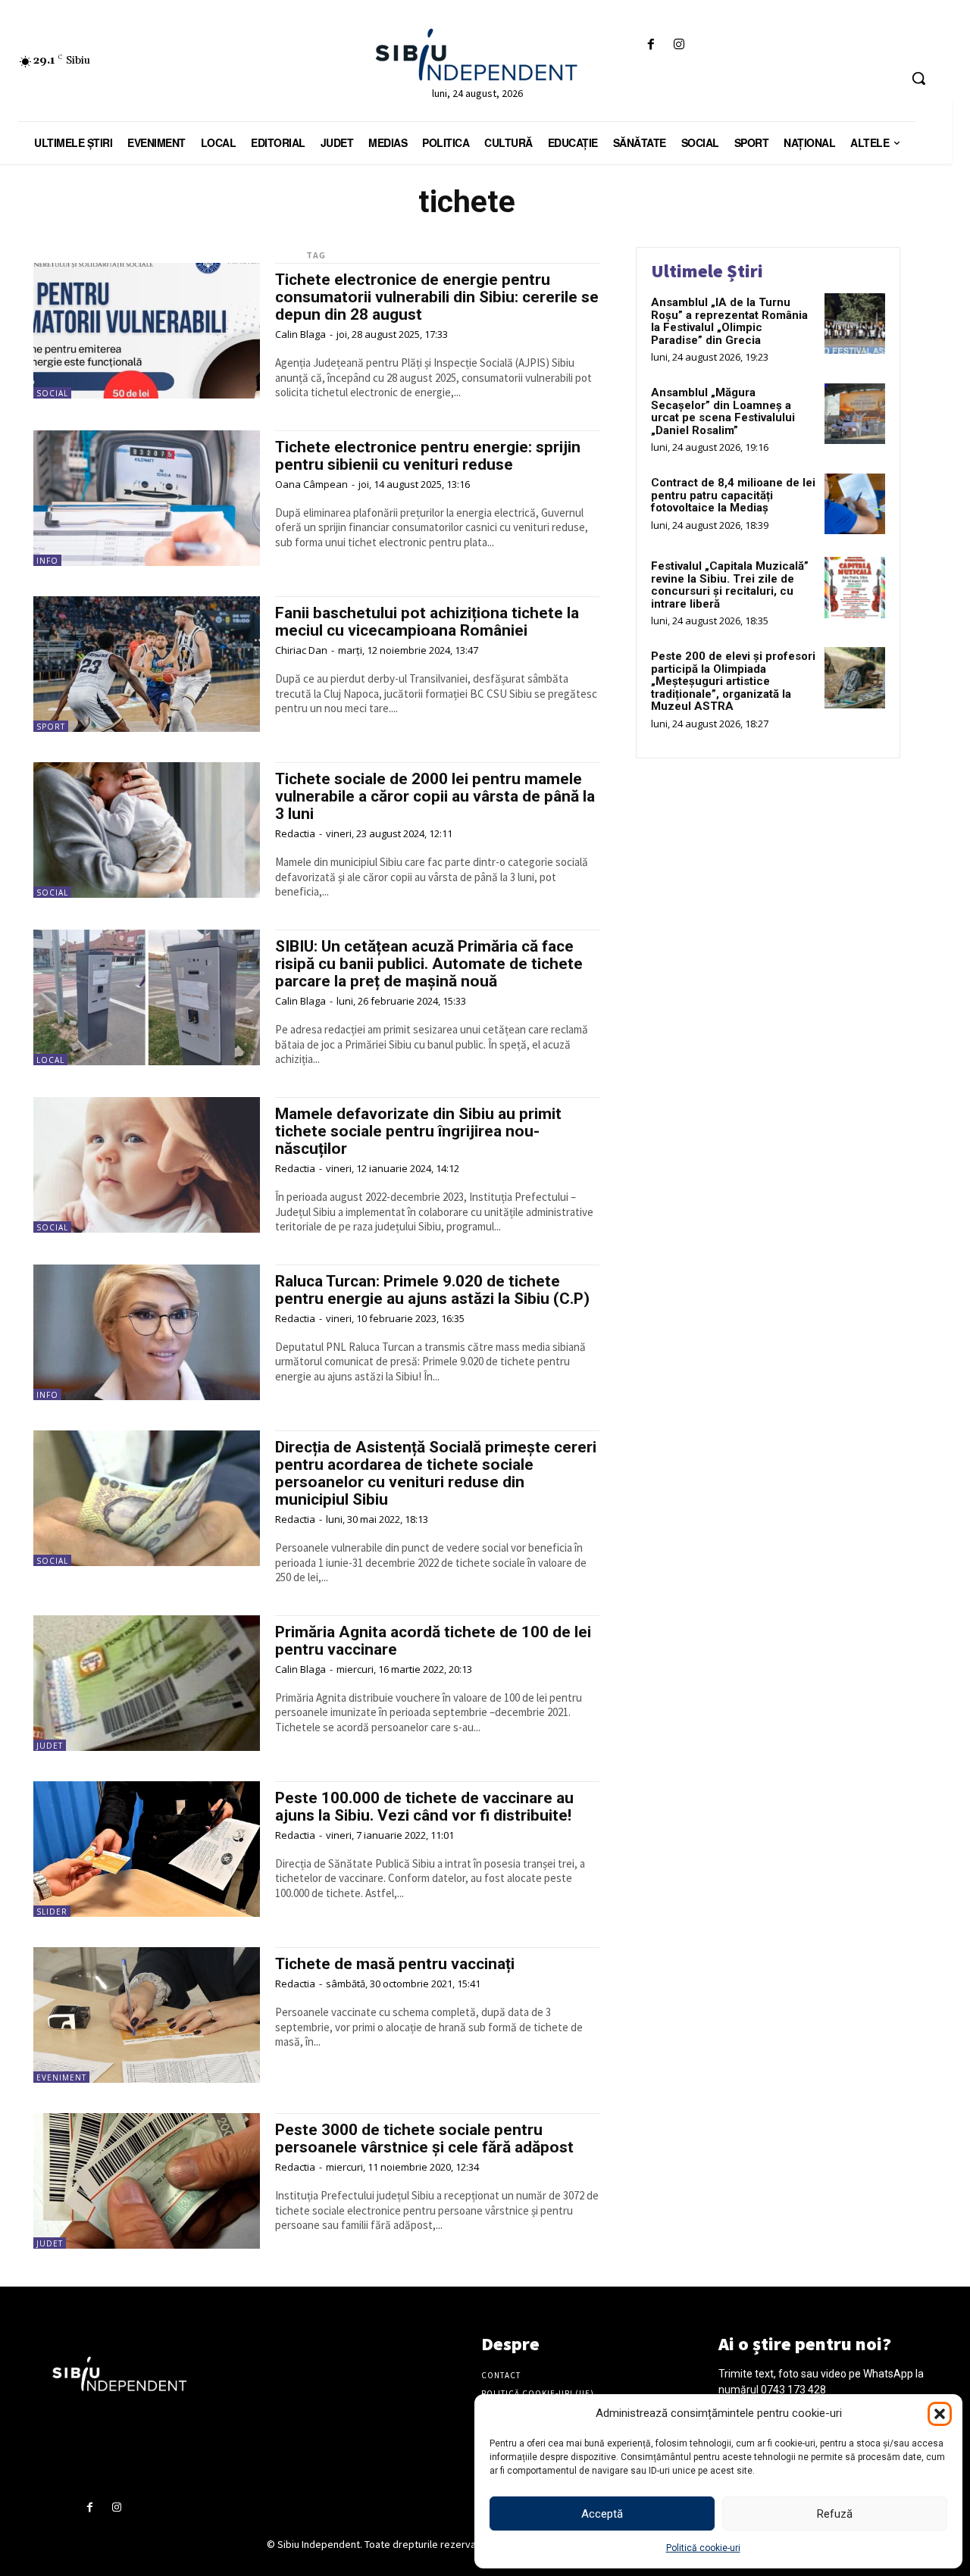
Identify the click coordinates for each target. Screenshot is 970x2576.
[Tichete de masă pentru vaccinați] (147, 2015)
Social (52, 393)
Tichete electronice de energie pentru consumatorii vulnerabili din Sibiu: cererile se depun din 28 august (437, 297)
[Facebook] (651, 45)
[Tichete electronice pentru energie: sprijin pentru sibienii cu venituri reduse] (147, 498)
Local (50, 1060)
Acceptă (602, 2514)
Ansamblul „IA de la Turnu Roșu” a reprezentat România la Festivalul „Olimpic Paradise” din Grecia (729, 321)
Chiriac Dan (301, 650)
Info (47, 561)
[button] (940, 2414)
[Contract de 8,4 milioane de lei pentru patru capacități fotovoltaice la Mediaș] (855, 504)
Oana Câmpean (311, 484)
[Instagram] (679, 45)
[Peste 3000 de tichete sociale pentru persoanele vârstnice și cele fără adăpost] (147, 2181)
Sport (51, 727)
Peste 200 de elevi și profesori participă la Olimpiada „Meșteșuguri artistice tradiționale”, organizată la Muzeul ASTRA (733, 681)
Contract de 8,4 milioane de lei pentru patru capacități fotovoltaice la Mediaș (733, 495)
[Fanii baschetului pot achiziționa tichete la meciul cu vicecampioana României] (147, 664)
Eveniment (61, 2077)
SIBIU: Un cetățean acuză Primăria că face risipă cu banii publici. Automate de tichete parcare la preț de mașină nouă (429, 964)
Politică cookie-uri (703, 2548)
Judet (50, 1746)
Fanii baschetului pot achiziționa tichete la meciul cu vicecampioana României (427, 622)
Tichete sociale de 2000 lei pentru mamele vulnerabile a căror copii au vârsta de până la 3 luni (435, 796)
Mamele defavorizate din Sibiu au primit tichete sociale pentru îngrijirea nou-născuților (418, 1131)
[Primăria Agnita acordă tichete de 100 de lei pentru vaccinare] (147, 1683)
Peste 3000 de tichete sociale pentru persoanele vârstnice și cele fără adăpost (424, 2138)
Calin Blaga (300, 334)
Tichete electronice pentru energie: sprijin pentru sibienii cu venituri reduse (428, 456)
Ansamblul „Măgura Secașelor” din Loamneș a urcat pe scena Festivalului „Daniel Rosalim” (723, 411)
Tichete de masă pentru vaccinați (395, 1964)
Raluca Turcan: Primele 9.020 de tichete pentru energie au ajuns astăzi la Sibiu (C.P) (432, 1290)
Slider (52, 1912)
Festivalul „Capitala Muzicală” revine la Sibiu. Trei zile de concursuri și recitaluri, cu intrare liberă (730, 585)
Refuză (835, 2514)
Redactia (295, 833)
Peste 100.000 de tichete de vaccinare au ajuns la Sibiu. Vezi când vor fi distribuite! (424, 1807)
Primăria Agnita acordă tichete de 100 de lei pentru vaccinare (433, 1641)
